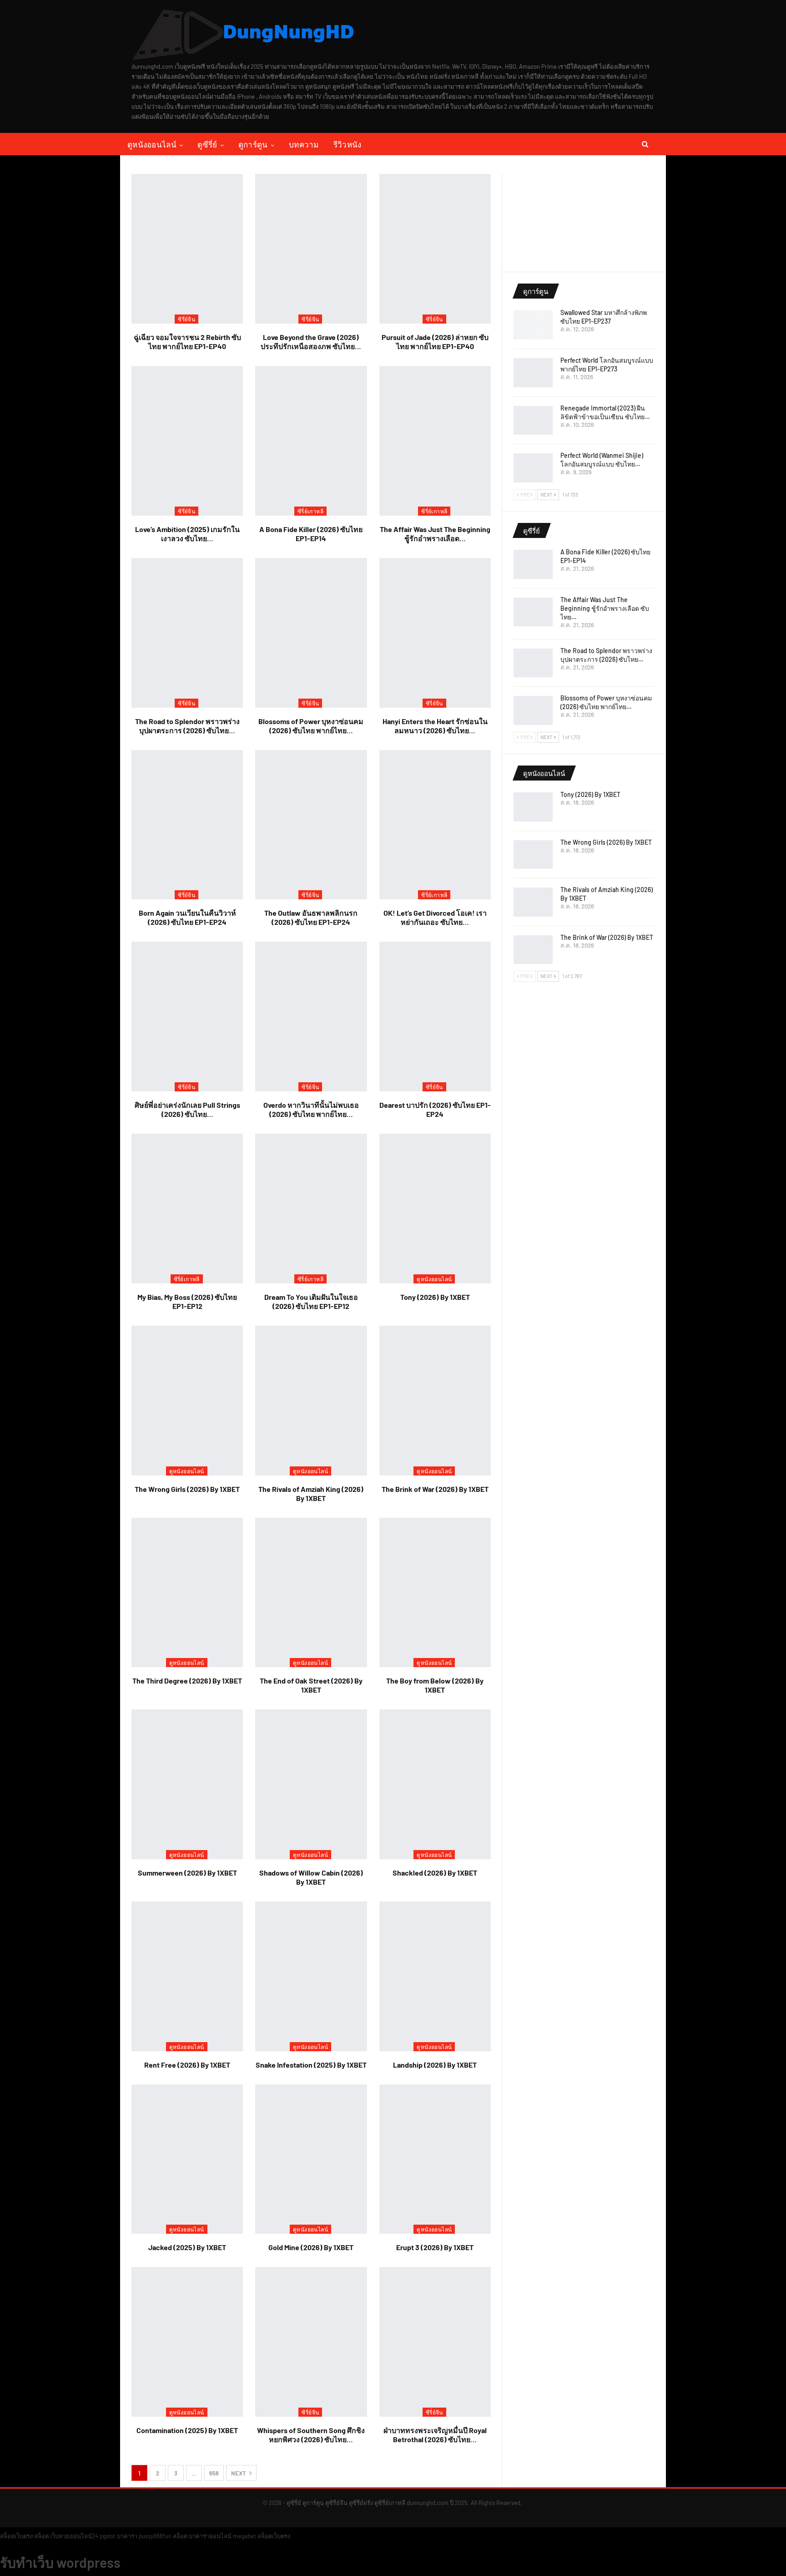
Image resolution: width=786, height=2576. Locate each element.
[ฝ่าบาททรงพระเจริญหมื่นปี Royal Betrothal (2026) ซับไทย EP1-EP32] (435, 2342)
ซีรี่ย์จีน (186, 319)
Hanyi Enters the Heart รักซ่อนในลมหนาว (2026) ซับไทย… (435, 726)
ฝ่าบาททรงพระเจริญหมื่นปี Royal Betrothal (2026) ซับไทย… (435, 2435)
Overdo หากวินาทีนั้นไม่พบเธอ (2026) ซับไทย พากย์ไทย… (311, 1109)
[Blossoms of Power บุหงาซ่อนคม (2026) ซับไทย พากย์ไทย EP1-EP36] (311, 633)
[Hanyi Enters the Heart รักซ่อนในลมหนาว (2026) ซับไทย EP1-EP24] (435, 633)
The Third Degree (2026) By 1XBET (187, 1681)
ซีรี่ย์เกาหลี (310, 511)
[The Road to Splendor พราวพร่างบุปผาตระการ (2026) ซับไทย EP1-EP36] (187, 633)
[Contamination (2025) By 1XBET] (187, 2342)
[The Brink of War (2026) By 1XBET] (435, 1401)
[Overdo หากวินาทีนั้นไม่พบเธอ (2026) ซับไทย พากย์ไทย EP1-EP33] (311, 1017)
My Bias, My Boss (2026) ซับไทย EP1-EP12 (187, 1301)
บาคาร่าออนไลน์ (210, 2536)
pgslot (108, 2536)
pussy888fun (155, 2536)
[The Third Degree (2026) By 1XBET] (187, 1593)
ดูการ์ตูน (253, 144)
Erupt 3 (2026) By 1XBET (435, 2247)
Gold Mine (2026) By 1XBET (311, 2247)
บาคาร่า (127, 2536)
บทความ (304, 144)
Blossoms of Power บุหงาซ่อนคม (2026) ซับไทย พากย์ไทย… (311, 726)
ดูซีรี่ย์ (207, 144)
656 (214, 2473)
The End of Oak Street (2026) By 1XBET (311, 1685)
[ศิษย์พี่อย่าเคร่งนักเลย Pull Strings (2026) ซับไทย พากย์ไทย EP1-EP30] (187, 1017)
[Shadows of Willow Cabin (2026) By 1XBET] (311, 1784)
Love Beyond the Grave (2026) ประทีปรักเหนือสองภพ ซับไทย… (311, 342)
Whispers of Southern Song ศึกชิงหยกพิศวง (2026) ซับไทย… (311, 2435)
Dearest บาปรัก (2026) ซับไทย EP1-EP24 (435, 1109)
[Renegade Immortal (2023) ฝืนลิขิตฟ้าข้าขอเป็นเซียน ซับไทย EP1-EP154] (533, 421)
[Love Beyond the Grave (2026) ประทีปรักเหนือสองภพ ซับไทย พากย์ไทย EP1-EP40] (311, 249)
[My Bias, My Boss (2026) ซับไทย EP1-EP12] (187, 1209)
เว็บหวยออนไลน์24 (74, 2536)
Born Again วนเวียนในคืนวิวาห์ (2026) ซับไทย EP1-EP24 (187, 917)
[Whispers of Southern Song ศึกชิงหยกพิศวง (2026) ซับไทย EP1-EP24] (311, 2342)
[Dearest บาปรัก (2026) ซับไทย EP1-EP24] (435, 1017)
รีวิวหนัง (348, 144)
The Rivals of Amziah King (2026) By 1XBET (311, 1493)
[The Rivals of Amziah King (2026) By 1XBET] (311, 1401)
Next (239, 2473)
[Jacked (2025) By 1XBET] (187, 2159)
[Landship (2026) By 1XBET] (435, 1976)
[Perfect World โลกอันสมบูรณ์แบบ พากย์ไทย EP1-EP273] (533, 373)
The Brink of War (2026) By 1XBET (435, 1489)
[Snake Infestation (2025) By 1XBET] (311, 1976)
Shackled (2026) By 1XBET (435, 1873)
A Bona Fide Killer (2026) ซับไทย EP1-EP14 (311, 534)
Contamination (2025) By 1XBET (187, 2430)
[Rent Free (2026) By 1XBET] (187, 1976)
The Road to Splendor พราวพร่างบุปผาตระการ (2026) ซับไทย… (187, 726)
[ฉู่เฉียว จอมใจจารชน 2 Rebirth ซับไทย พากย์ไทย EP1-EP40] (187, 249)
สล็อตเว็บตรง (16, 2536)
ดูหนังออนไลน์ (152, 144)
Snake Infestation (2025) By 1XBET (311, 2065)
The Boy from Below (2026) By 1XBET (435, 1685)
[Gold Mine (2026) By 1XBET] (311, 2159)
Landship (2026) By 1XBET (435, 2065)
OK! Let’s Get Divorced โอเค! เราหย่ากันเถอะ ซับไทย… (435, 917)
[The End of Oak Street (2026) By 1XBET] (311, 1593)
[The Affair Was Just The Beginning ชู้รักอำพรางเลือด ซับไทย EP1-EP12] (435, 441)
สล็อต (41, 2536)
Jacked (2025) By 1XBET (187, 2247)
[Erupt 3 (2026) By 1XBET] (435, 2159)
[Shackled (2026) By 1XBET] (435, 1784)
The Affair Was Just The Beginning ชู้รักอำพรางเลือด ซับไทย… (605, 608)
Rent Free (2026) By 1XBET (187, 2065)
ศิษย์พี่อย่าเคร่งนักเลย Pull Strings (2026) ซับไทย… (187, 1109)
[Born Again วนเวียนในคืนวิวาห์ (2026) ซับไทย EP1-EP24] (187, 825)
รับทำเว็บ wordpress (60, 2562)
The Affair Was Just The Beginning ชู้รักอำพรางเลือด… (435, 534)
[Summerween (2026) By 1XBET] (187, 1784)
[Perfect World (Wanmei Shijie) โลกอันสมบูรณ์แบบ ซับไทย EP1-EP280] (533, 468)
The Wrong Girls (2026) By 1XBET (187, 1489)
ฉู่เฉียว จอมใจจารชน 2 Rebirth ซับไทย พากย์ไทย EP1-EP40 (187, 342)
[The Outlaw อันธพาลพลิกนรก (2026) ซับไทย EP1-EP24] (311, 825)
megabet (244, 2536)
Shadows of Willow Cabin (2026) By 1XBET (311, 1877)
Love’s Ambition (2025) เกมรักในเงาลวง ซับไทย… (187, 534)
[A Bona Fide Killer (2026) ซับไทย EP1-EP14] (311, 441)
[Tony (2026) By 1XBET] (435, 1209)
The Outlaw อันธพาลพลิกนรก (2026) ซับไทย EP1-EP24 (311, 917)
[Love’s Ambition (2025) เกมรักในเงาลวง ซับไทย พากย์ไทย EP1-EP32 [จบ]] (187, 441)
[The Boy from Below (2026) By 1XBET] (435, 1593)
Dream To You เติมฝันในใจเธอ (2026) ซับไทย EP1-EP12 (311, 1301)
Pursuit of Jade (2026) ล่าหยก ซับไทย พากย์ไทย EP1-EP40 (435, 342)
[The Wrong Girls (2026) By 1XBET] (187, 1401)
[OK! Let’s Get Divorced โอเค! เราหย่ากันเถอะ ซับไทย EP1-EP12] (435, 825)
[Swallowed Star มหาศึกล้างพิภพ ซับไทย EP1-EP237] (533, 325)
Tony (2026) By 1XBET (435, 1297)
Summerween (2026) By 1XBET (187, 1873)
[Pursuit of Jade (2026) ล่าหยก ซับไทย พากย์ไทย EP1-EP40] (435, 249)
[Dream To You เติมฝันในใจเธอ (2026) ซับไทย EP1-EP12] (311, 1209)
